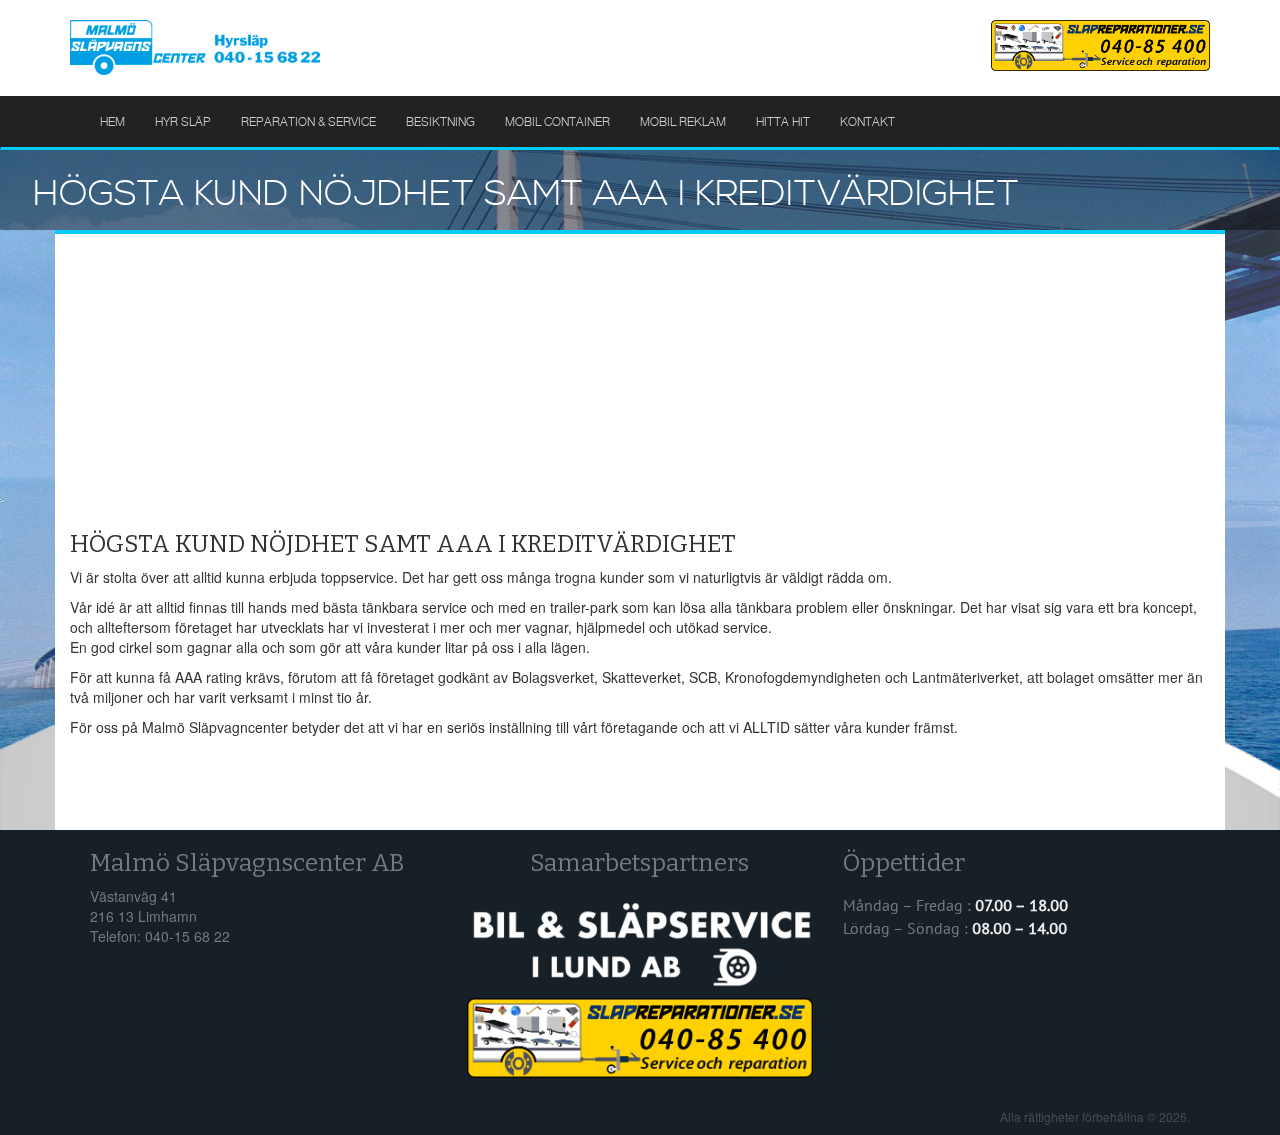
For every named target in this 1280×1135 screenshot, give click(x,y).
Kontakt (867, 121)
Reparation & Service (308, 121)
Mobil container (557, 121)
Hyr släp (183, 121)
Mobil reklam (683, 121)
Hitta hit (783, 121)
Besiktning (440, 121)
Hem (112, 121)
